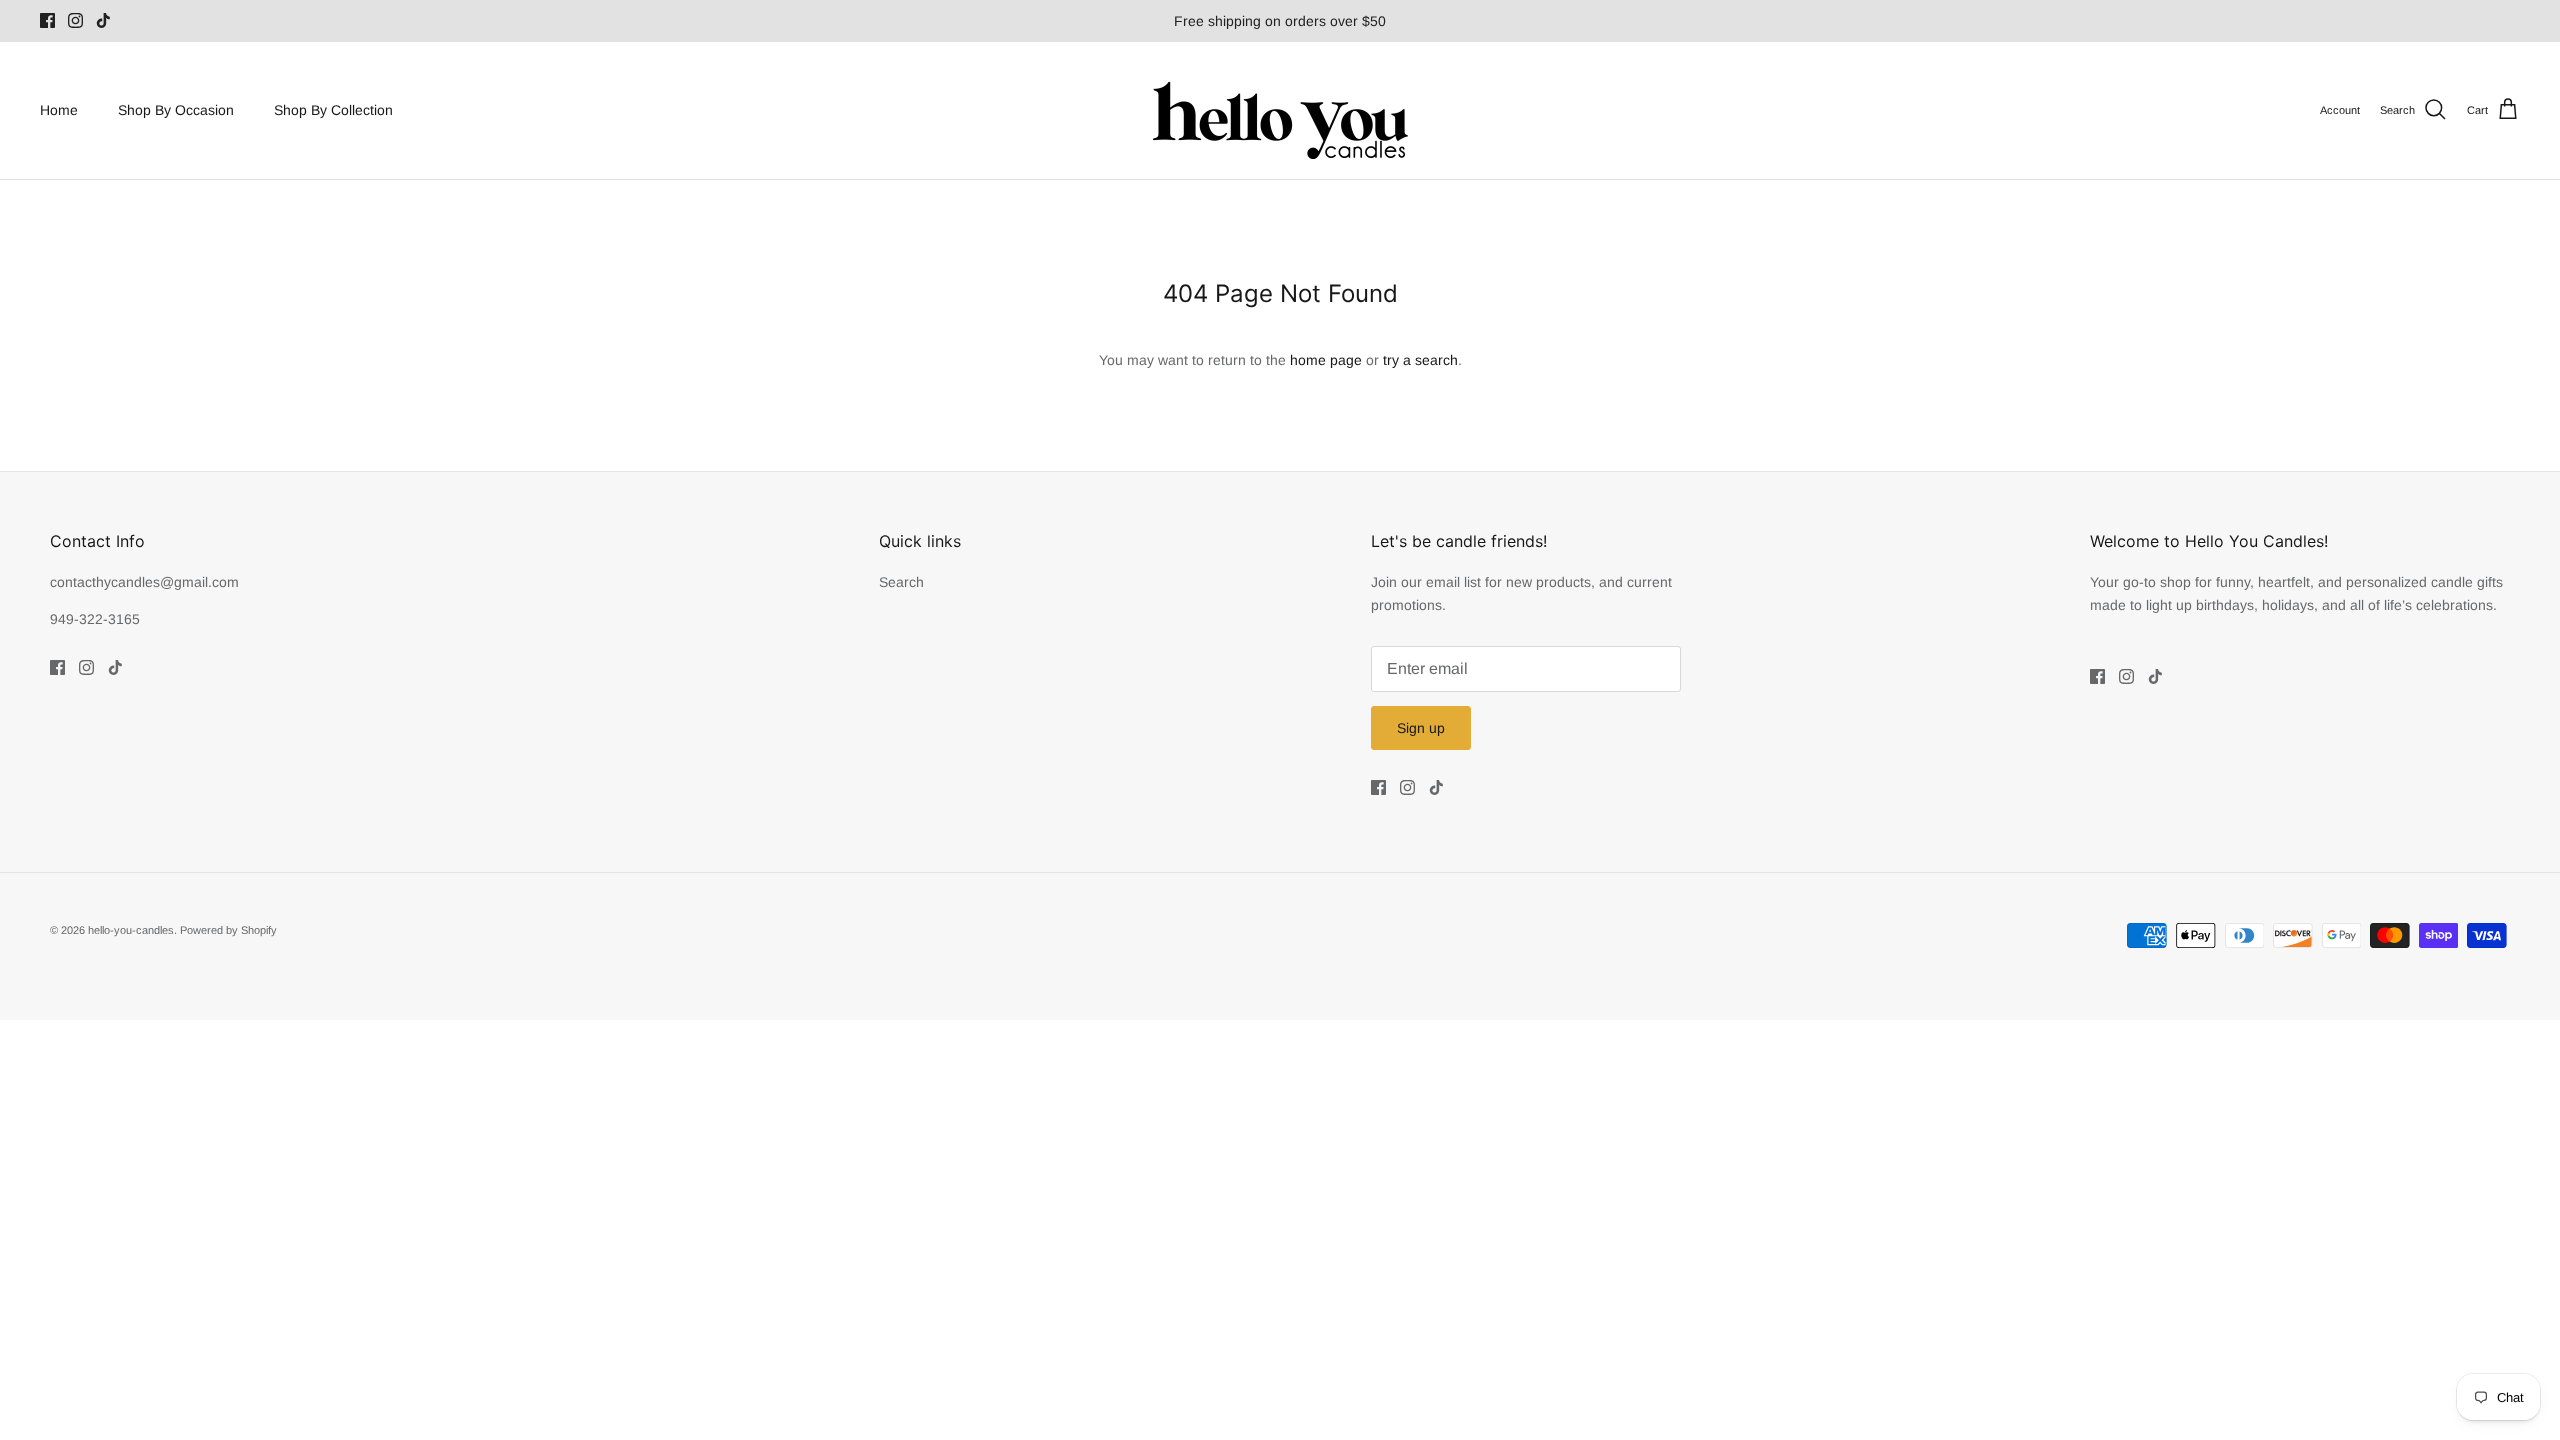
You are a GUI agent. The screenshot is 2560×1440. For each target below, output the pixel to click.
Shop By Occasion (176, 110)
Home (59, 110)
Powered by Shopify (228, 930)
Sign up (1421, 728)
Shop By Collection (333, 110)
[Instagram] (75, 20)
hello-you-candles (131, 930)
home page (1326, 360)
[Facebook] (47, 20)
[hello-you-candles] (1280, 110)
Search (901, 582)
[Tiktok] (103, 20)
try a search (1420, 360)
